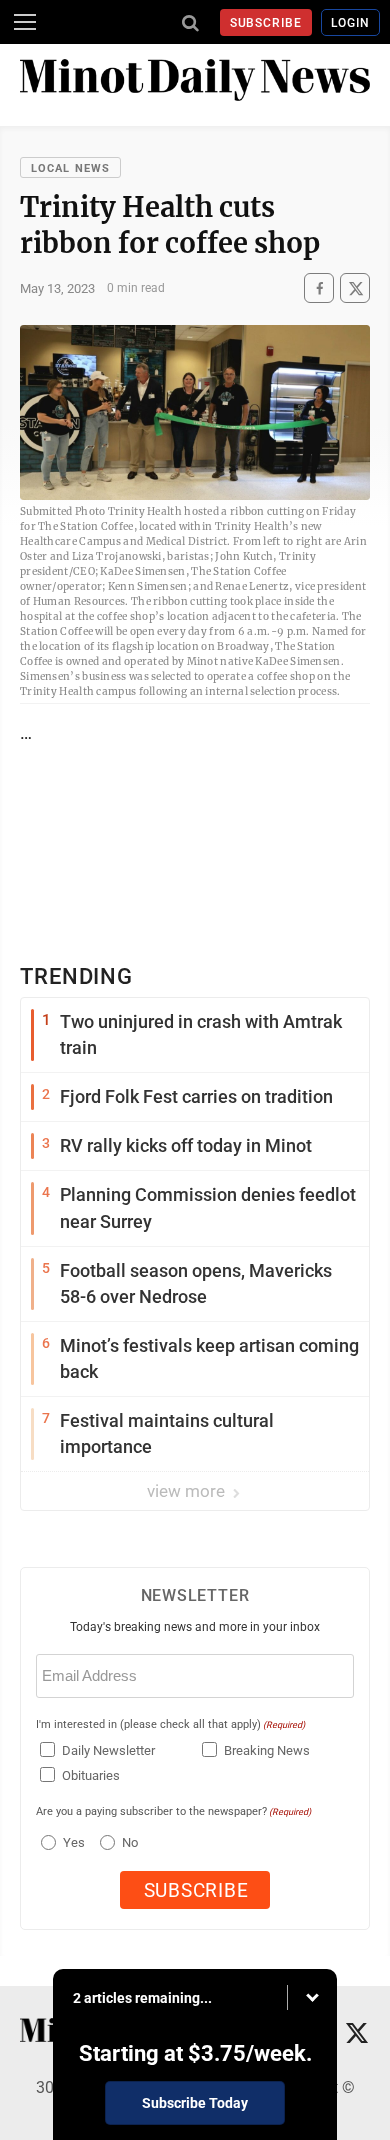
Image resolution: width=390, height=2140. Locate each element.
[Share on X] (355, 288)
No (130, 1842)
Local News (70, 168)
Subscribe (266, 23)
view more (188, 1491)
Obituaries (91, 1775)
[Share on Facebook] (319, 288)
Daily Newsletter (108, 1750)
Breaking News (267, 1750)
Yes (71, 1842)
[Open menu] (25, 22)
